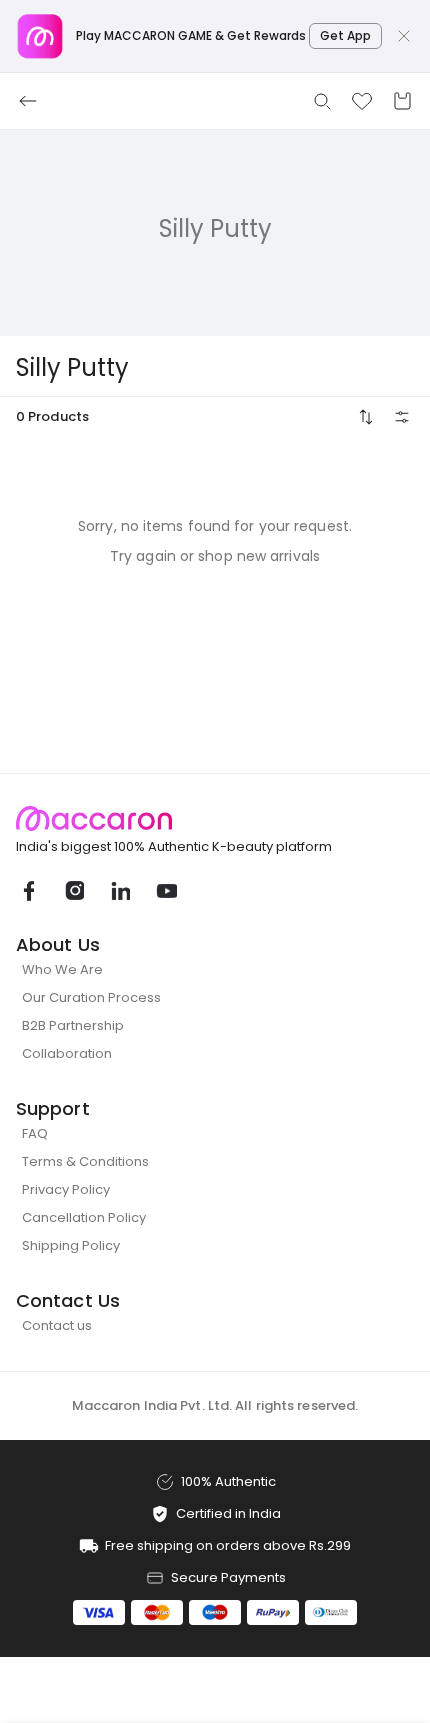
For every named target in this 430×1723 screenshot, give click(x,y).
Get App (345, 35)
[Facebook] (28, 891)
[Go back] (28, 101)
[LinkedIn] (120, 891)
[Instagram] (74, 891)
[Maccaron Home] (215, 818)
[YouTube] (166, 891)
